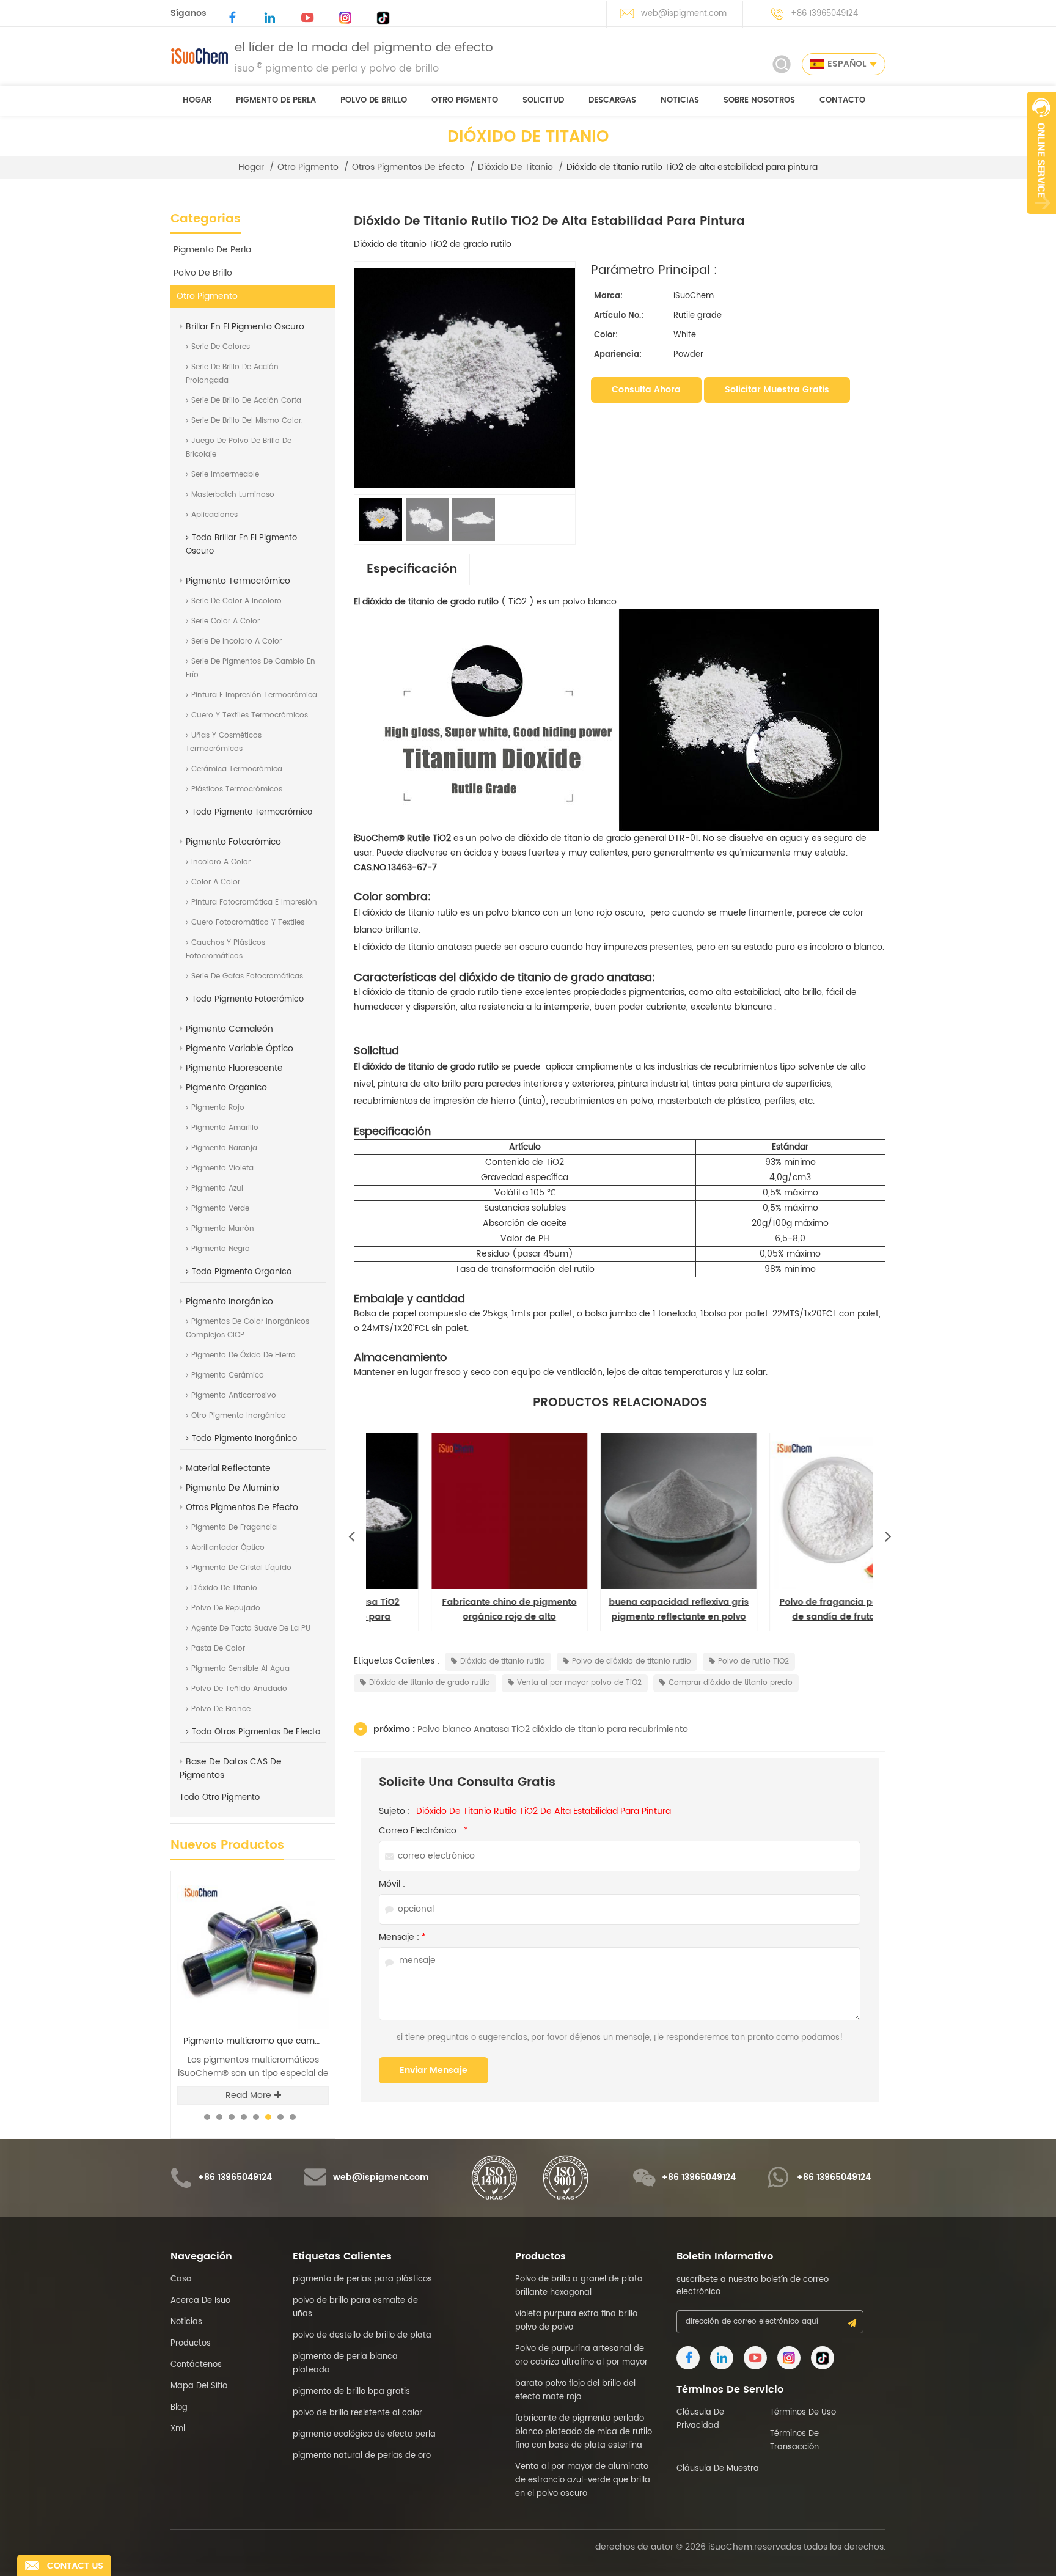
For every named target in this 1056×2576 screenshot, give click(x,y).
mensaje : (402, 1937)
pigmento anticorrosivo (234, 1396)
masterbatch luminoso (233, 495)
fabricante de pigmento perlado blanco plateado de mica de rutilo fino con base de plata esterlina (584, 2432)
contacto (842, 101)
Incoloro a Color (221, 862)
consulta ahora (646, 390)
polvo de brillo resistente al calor (358, 2413)
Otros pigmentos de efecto (408, 167)
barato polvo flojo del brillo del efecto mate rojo (575, 2391)
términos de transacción (794, 2441)
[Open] (1041, 153)
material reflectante (228, 1468)
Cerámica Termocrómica (237, 769)
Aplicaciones (215, 515)
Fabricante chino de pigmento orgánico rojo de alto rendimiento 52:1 (620, 1610)
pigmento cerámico (228, 1375)
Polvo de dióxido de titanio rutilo (632, 1661)
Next (888, 1533)
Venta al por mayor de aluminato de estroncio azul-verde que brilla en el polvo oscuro (583, 2480)
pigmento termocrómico (238, 581)
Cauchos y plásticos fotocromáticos (226, 949)
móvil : (392, 1884)
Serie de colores (221, 347)
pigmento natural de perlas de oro (362, 2456)
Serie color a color (226, 621)
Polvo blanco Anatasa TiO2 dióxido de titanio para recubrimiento (451, 1610)
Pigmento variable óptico (240, 1048)
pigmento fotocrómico (233, 842)
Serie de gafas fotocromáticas (247, 976)
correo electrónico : (424, 1831)
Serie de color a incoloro (237, 601)
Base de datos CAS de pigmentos (231, 1768)
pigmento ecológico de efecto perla (364, 2435)
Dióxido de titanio (515, 167)
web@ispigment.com (684, 14)
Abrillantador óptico (228, 1548)
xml (178, 2429)
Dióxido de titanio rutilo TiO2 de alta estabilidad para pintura (544, 1811)
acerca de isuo (200, 2301)
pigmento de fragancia (234, 1528)
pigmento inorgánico (229, 1301)
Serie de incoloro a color (237, 641)
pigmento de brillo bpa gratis (351, 2392)
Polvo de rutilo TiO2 (754, 1661)
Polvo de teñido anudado (239, 1689)
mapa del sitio (199, 2386)
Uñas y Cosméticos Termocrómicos (224, 742)
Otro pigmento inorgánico (239, 1416)
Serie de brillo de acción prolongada (232, 374)
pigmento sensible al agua (240, 1669)
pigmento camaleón (229, 1029)
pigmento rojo (218, 1108)
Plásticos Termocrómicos (237, 789)
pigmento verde (220, 1209)
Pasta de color (218, 1649)
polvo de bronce (221, 1709)
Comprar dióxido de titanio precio (731, 1683)
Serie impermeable (225, 475)
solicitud (543, 101)
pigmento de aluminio (233, 1488)
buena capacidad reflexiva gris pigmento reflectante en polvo (789, 1609)
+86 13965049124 (824, 14)
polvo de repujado (226, 1608)
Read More (248, 2095)
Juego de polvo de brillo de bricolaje (239, 448)
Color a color (216, 882)
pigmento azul (217, 1188)
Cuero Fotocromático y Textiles (248, 923)
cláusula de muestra (718, 2469)
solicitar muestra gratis (777, 390)
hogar (197, 101)
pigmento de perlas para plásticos (362, 2279)
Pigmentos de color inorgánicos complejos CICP (248, 1328)
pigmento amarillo (225, 1128)
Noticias (680, 101)
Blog (179, 2408)
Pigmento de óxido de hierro (244, 1355)
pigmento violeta (222, 1168)
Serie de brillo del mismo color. (247, 421)
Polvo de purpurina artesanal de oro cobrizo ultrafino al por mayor (581, 2356)
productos (191, 2343)
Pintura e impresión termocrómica (254, 695)
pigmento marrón (223, 1229)
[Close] (1041, 221)
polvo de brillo (374, 101)
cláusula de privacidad (700, 2419)
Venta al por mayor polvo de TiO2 (579, 1683)
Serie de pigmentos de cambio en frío (251, 668)
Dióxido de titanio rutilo (503, 1661)
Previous (351, 1533)
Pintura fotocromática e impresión (254, 902)
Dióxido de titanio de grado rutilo (430, 1683)
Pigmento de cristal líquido (241, 1568)
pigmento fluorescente (234, 1068)
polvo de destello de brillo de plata (362, 2336)
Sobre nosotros (759, 101)
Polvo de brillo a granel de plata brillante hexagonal (256, 2041)
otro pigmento (465, 101)
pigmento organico (226, 1088)
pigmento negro (221, 1249)
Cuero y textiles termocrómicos (250, 715)
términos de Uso (803, 2413)
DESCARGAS (612, 101)
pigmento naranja (224, 1148)
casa (181, 2279)
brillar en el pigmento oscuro (245, 327)
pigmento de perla (276, 101)
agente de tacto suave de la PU (251, 1628)
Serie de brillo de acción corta (246, 401)
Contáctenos (196, 2365)
